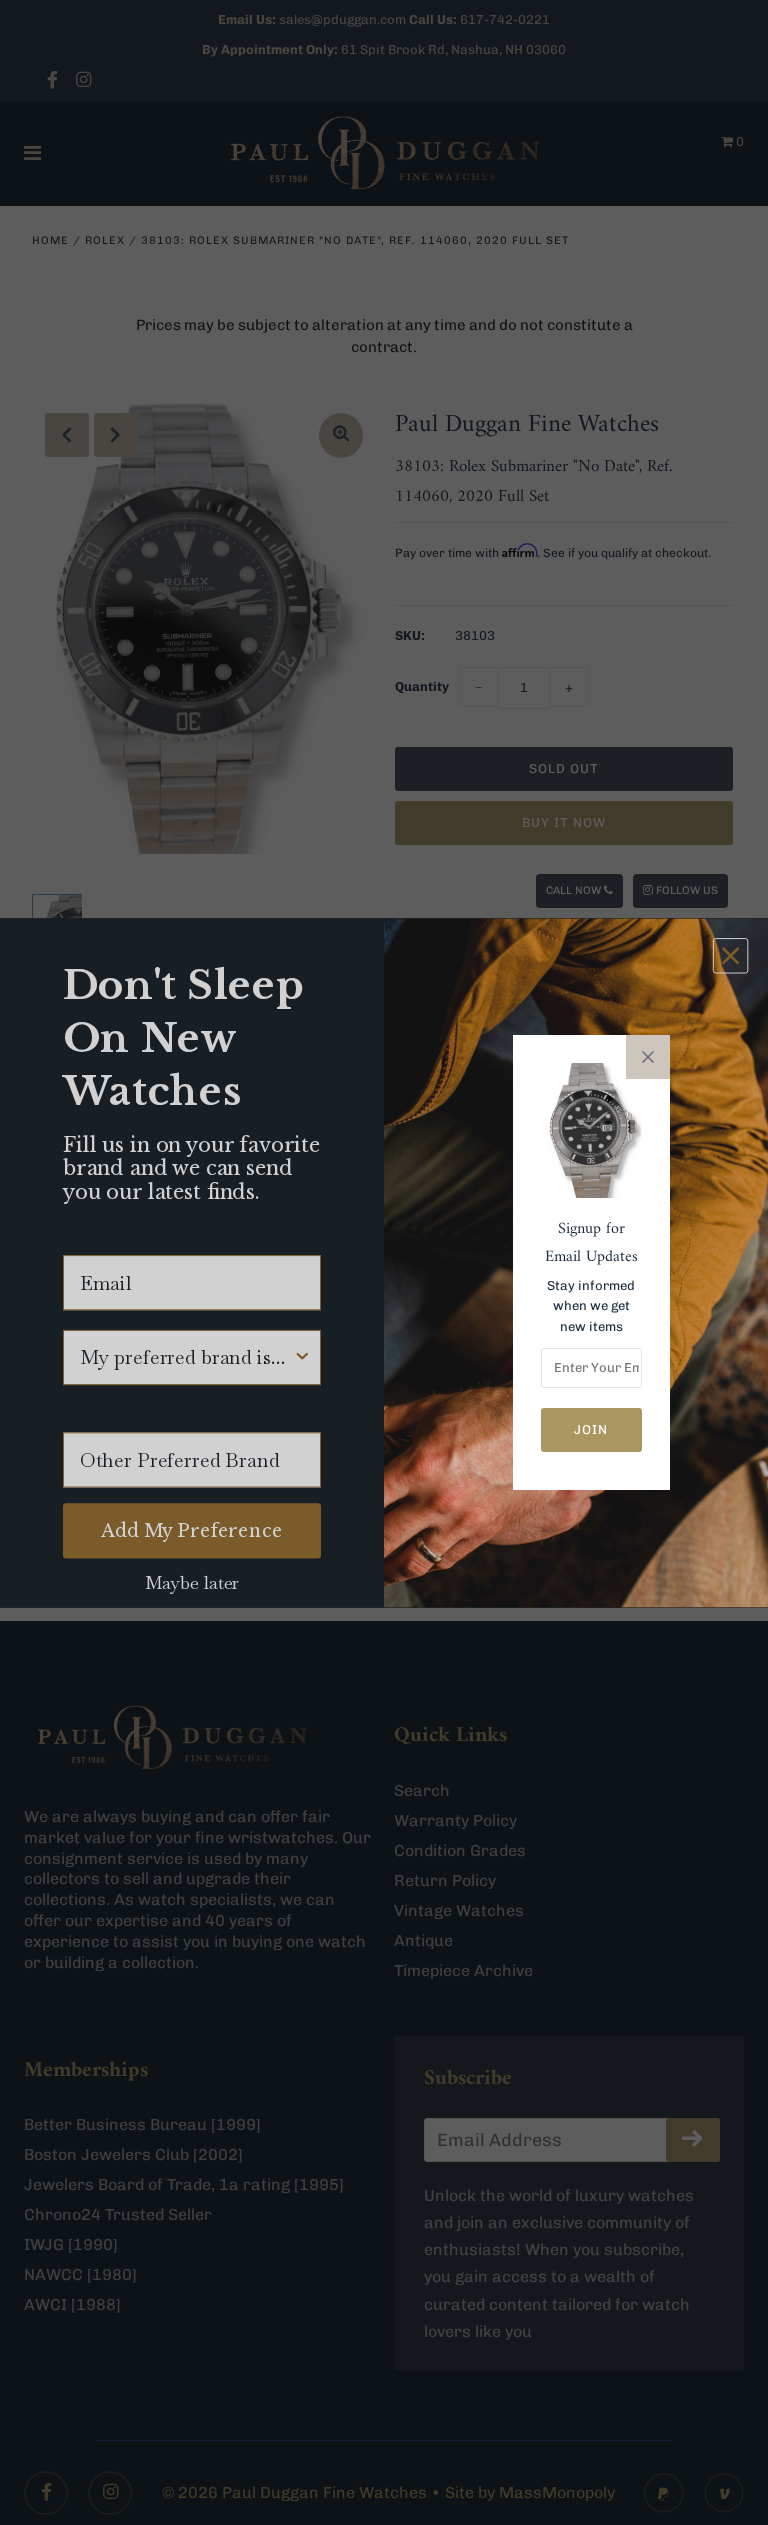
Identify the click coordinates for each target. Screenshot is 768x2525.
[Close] (648, 1057)
